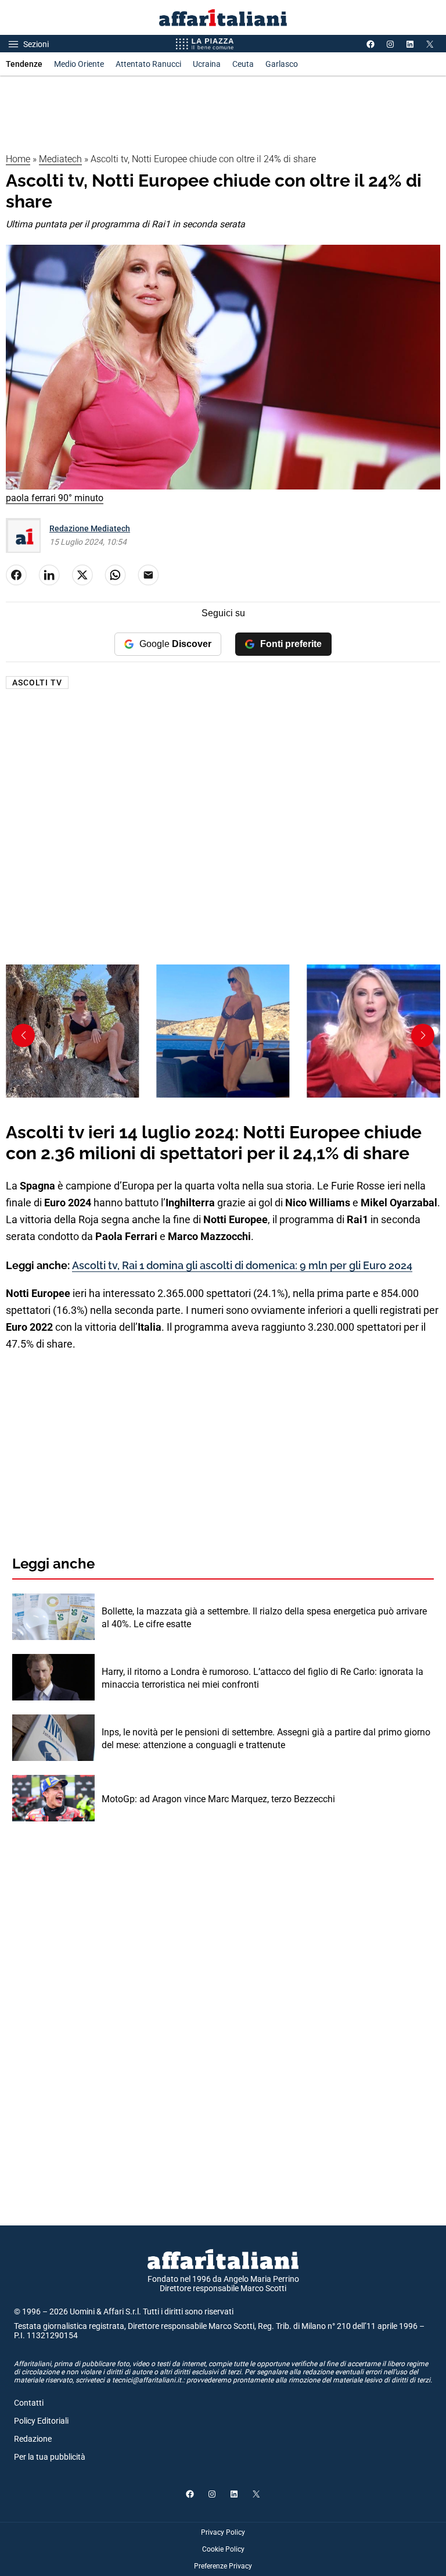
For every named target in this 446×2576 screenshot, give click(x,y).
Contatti (29, 2403)
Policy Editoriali (41, 2421)
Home (18, 159)
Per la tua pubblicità (50, 2457)
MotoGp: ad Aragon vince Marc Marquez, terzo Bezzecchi (218, 1799)
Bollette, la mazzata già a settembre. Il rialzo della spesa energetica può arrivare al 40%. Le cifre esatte (264, 1618)
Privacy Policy (223, 2532)
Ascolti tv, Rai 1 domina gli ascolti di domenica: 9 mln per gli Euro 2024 (242, 1265)
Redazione (33, 2439)
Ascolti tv (37, 683)
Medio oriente (79, 64)
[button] (423, 1035)
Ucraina (207, 64)
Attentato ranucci (148, 64)
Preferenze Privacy (223, 2566)
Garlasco (282, 64)
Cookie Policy (223, 2549)
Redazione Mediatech (90, 528)
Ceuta (243, 64)
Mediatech (60, 159)
